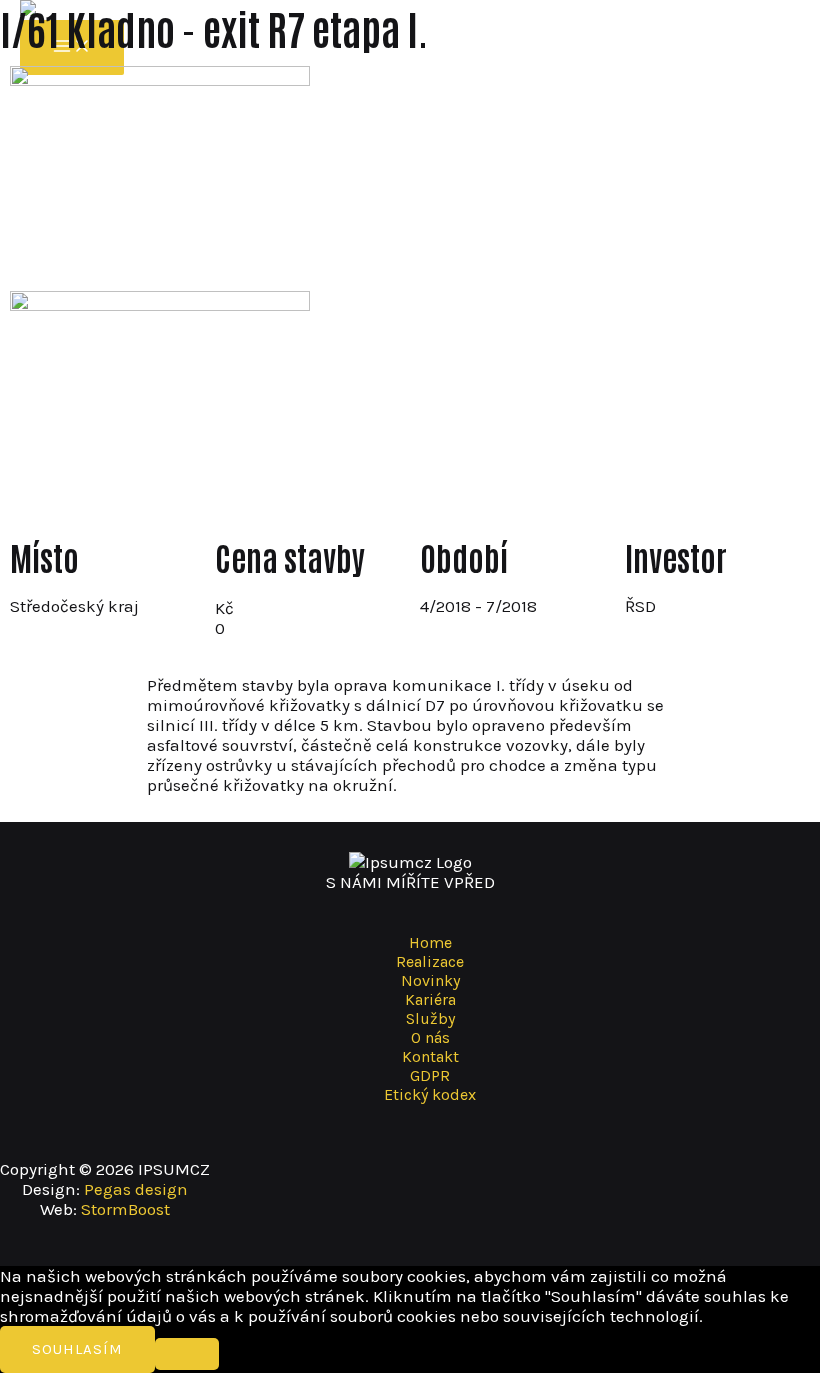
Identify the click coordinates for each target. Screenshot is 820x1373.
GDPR (430, 1075)
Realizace (430, 961)
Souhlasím (77, 1349)
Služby (430, 1018)
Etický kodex (430, 1094)
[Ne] (187, 1354)
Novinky (430, 980)
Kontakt (430, 1056)
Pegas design (136, 1189)
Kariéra (430, 999)
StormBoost (125, 1209)
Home (430, 942)
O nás (430, 1037)
